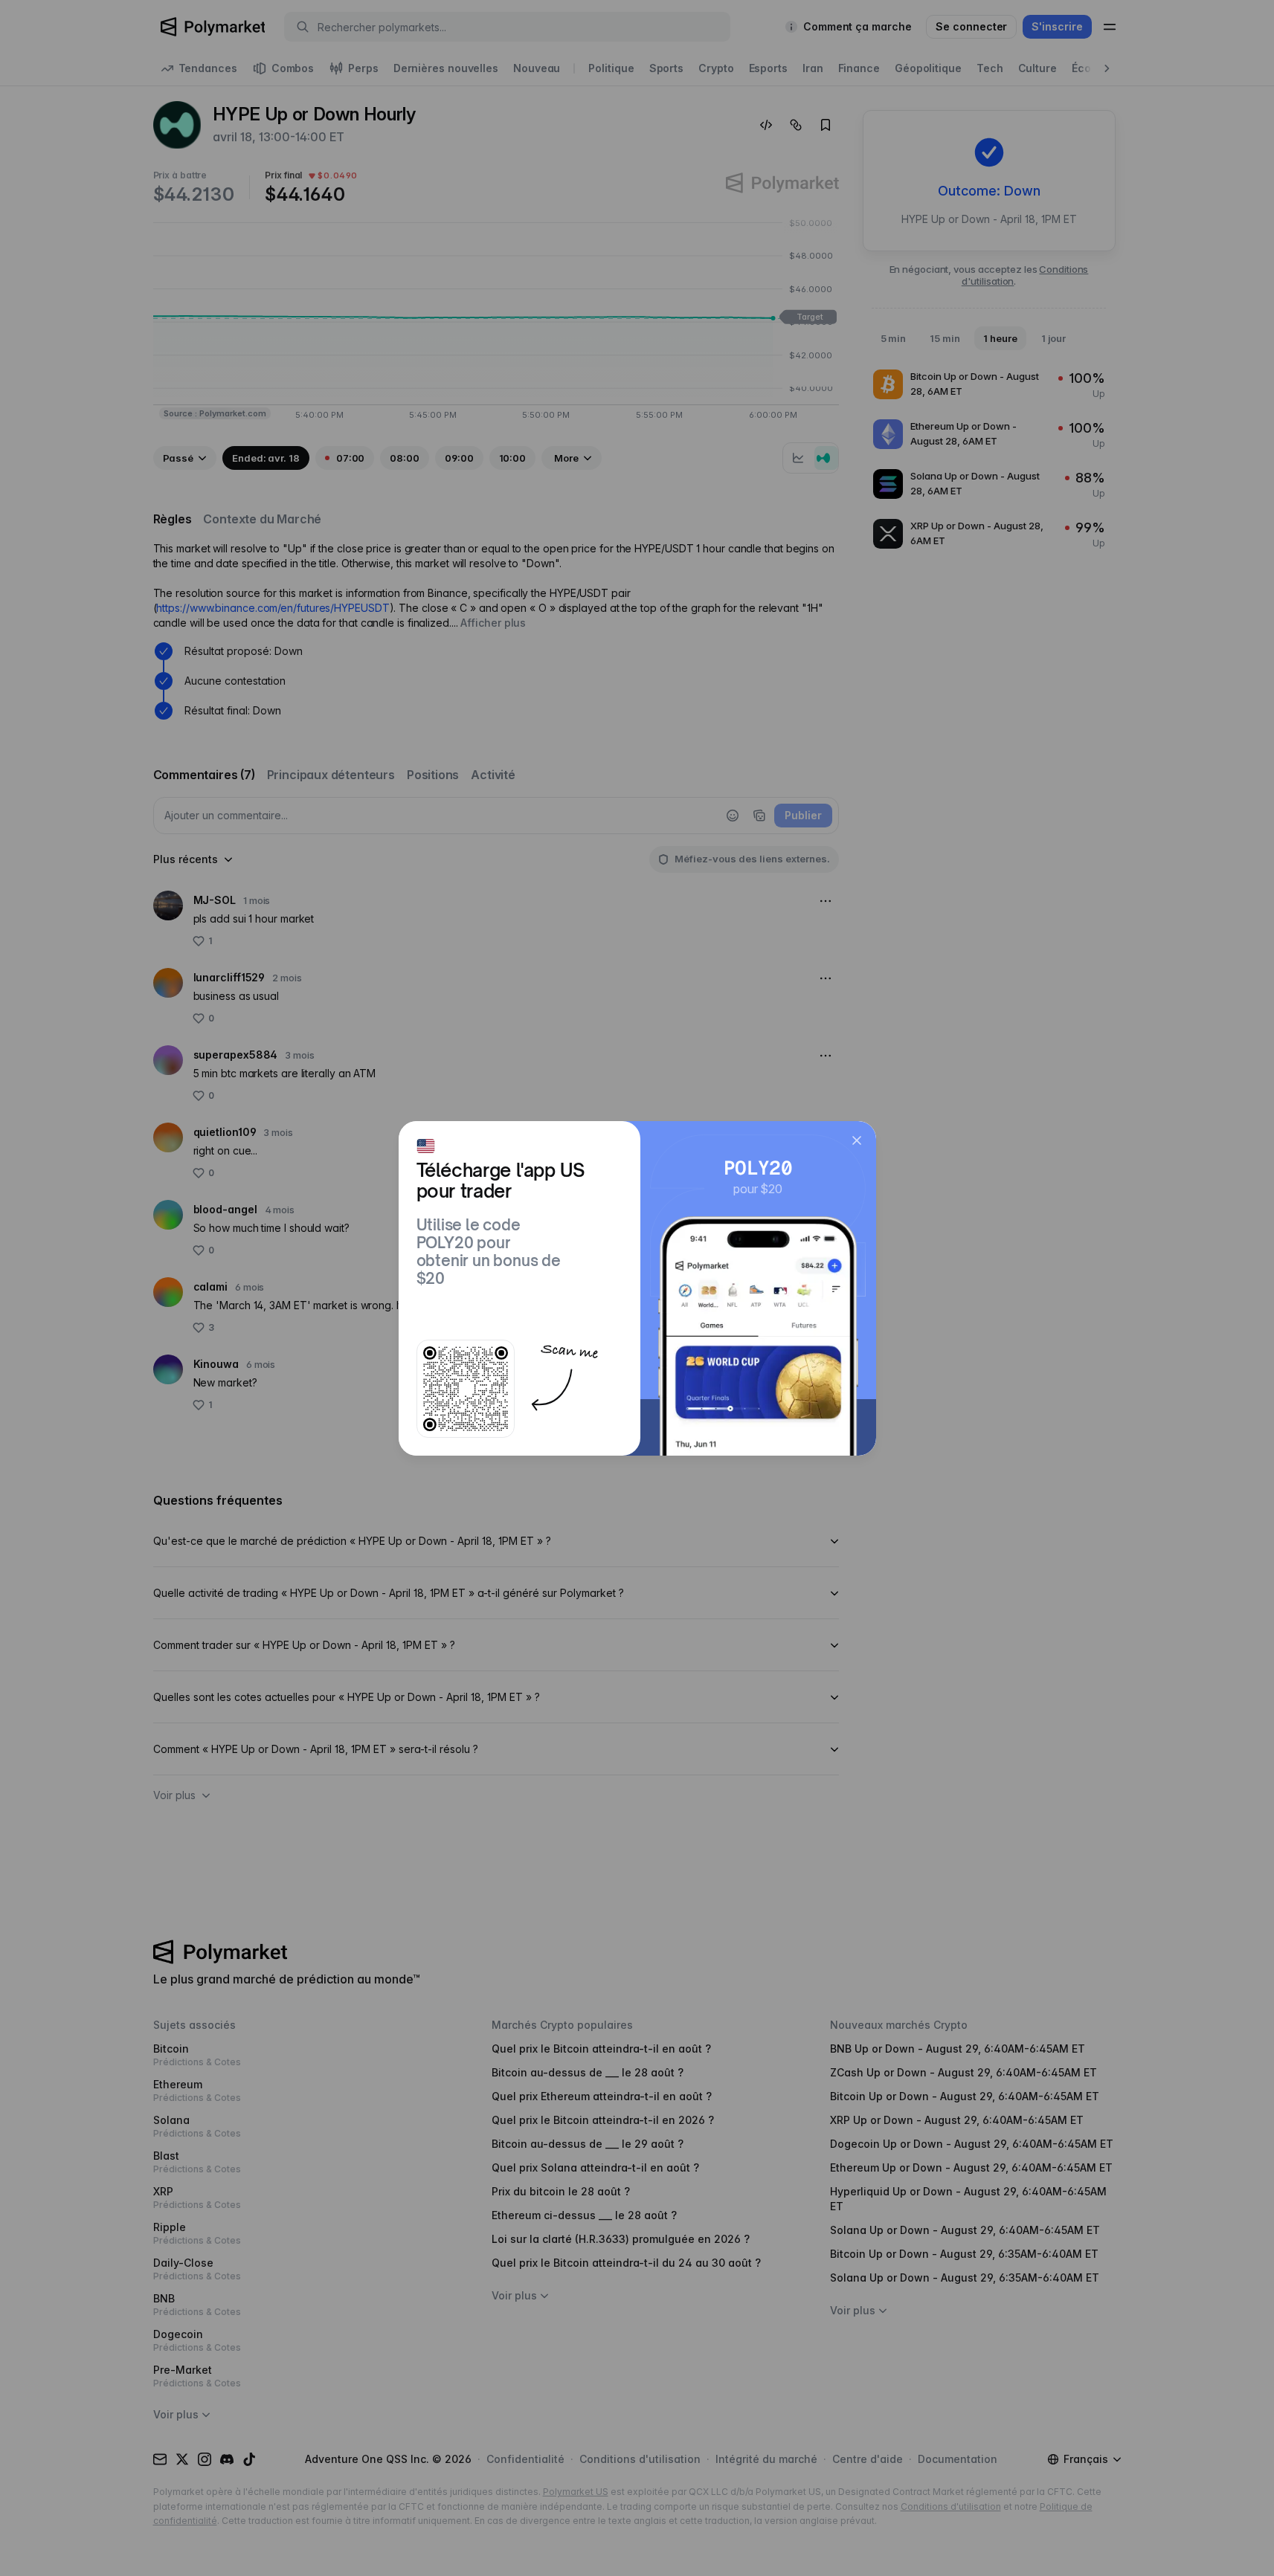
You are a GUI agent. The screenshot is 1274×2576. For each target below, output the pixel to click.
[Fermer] (857, 1140)
